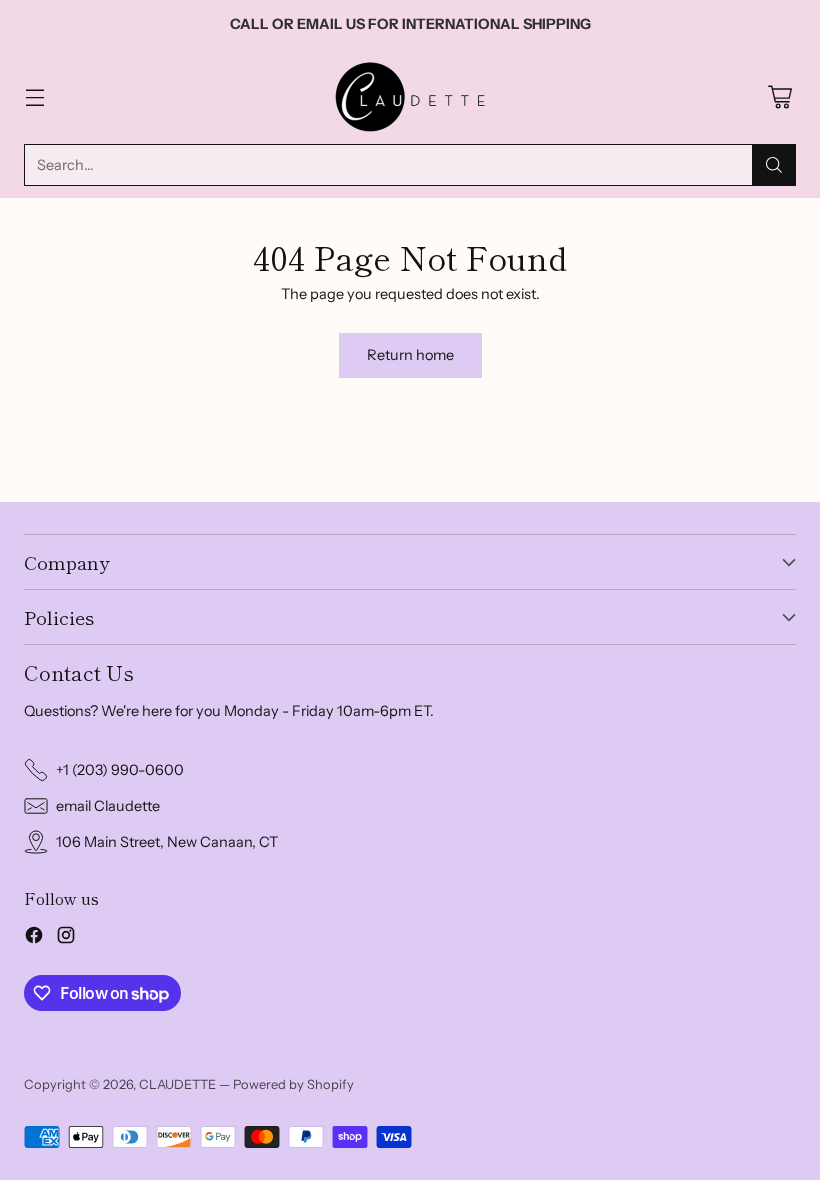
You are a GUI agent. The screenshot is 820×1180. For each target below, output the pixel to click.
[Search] (774, 165)
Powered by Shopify (293, 1084)
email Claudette (108, 806)
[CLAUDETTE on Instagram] (66, 938)
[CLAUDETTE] (410, 97)
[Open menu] (34, 96)
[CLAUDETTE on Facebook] (34, 938)
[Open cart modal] (779, 96)
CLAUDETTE (177, 1084)
